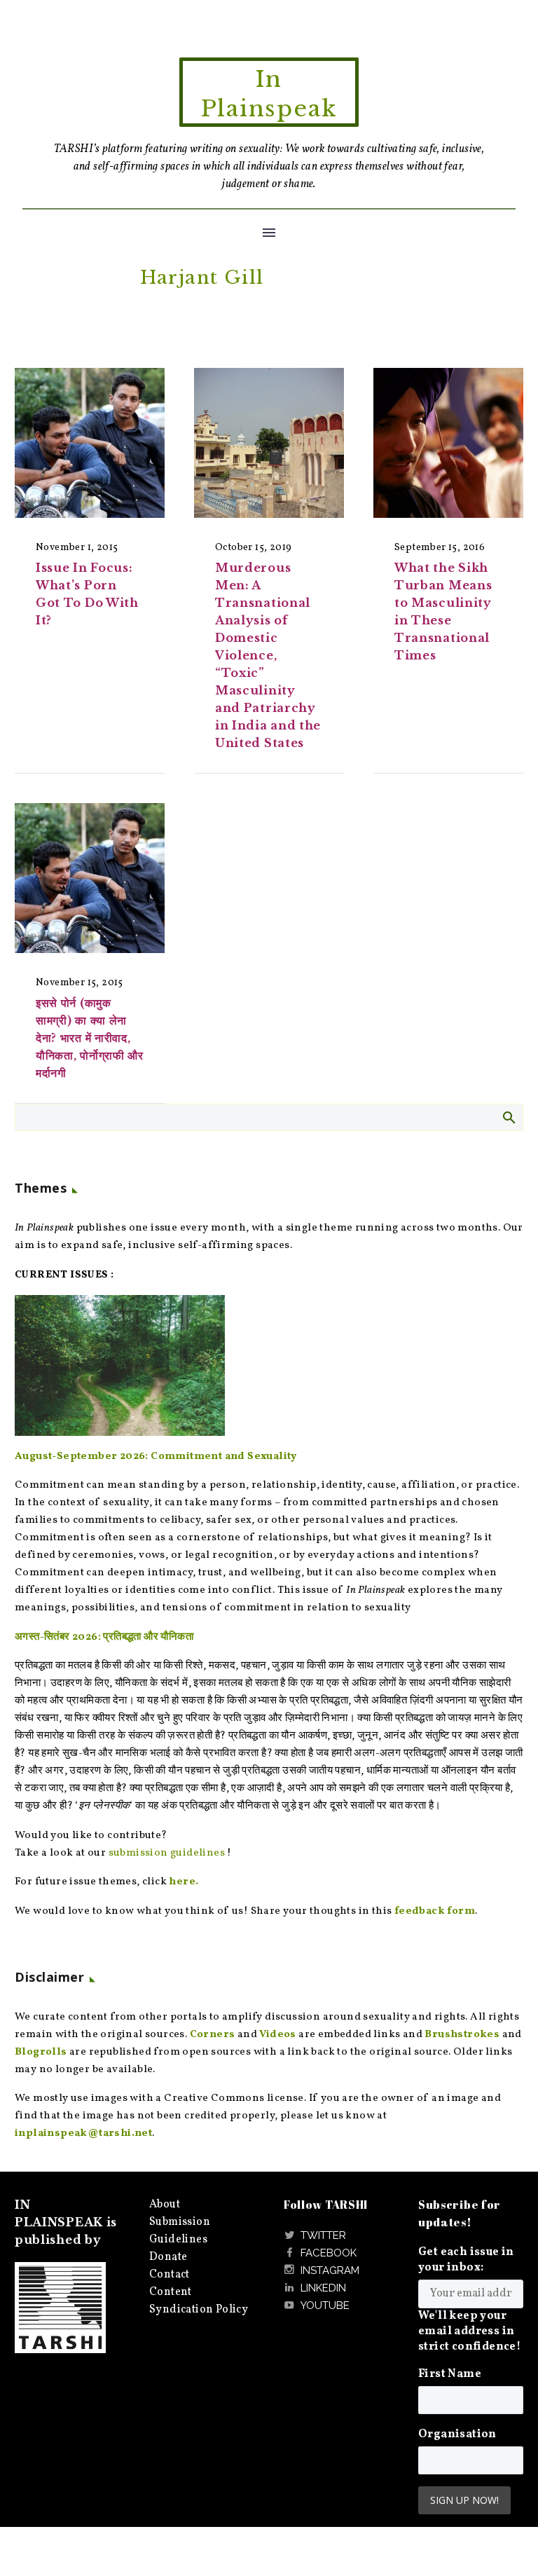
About (165, 2205)
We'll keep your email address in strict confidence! (469, 2331)
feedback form (435, 1911)
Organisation (457, 2434)
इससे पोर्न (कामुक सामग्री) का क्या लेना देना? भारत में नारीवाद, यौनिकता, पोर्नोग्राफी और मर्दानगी (90, 1038)
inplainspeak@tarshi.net (83, 2133)
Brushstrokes (462, 2035)
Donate (168, 2257)
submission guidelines (167, 1853)
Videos (277, 2035)
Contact (170, 2275)
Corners (213, 2035)
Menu (269, 233)
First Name (450, 2374)
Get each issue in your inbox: (466, 2260)
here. (184, 1882)
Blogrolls (41, 2052)
